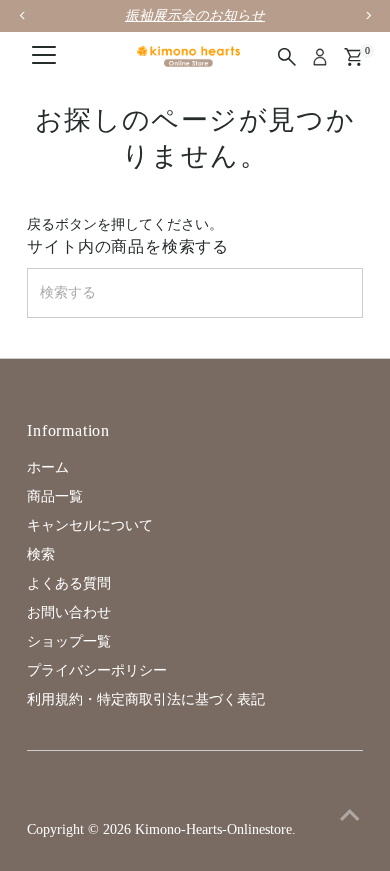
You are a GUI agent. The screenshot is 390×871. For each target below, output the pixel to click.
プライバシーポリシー (97, 670)
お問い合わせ (69, 612)
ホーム (48, 467)
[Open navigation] (44, 57)
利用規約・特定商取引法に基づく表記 (146, 699)
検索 (41, 554)
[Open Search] (287, 57)
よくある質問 (69, 583)
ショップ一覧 (69, 641)
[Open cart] (353, 57)
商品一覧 (55, 496)
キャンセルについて (90, 525)
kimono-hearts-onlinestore (213, 829)
